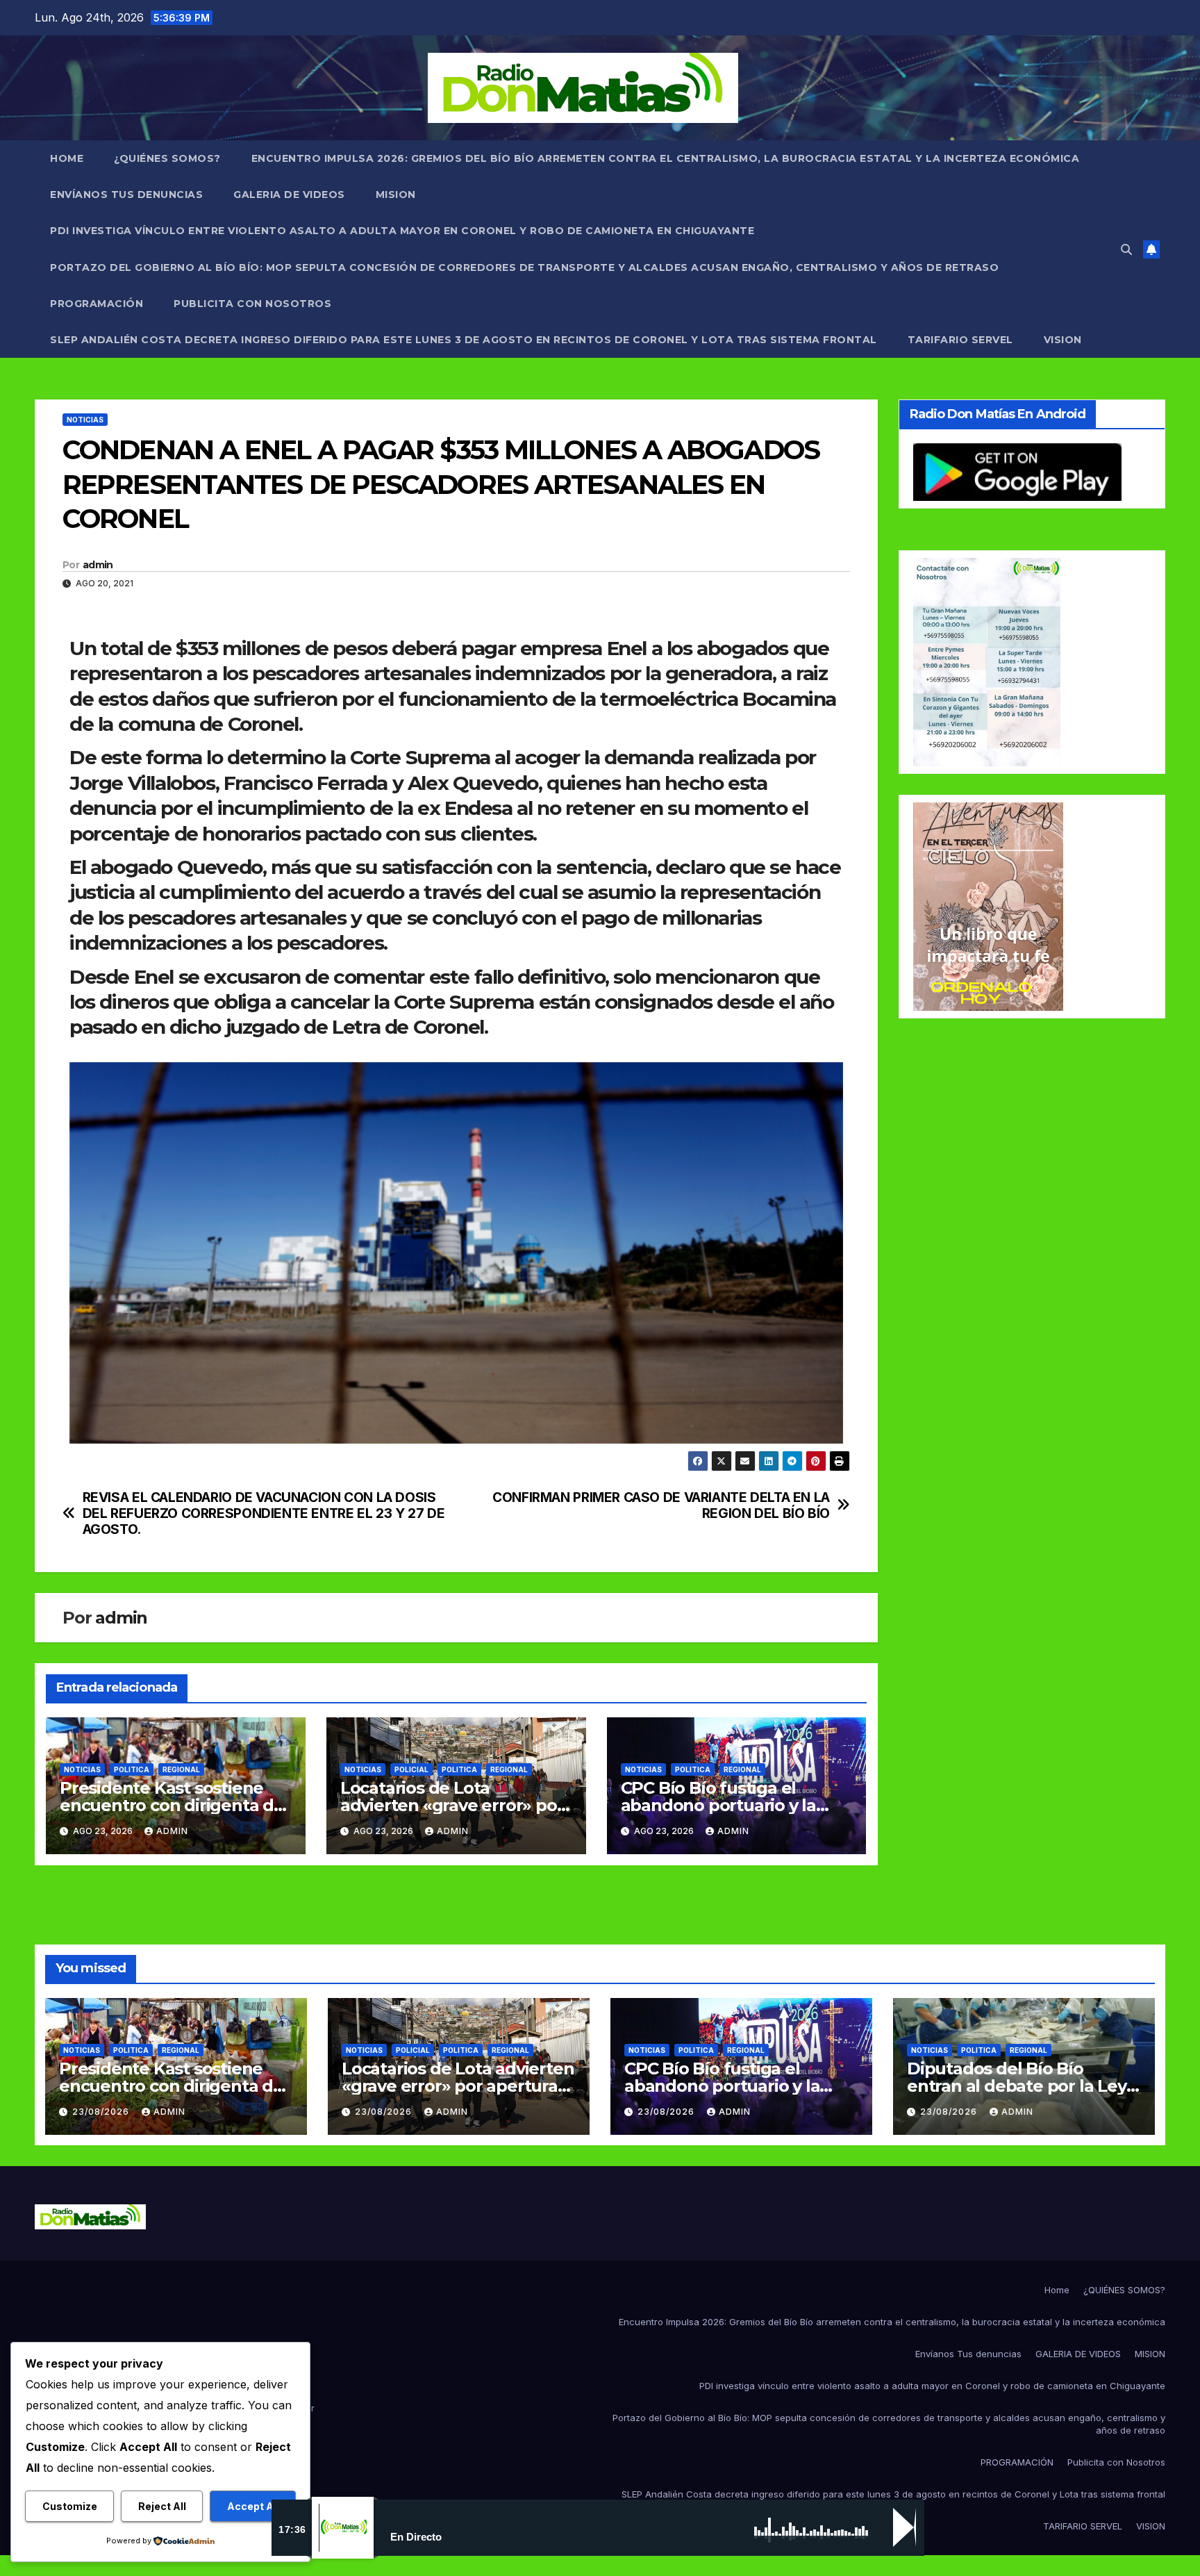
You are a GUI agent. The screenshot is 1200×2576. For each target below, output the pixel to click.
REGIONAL (181, 1769)
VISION (1063, 340)
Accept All (253, 2506)
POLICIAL (411, 1769)
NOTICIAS (85, 420)
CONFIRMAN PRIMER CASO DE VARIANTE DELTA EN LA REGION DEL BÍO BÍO (661, 1505)
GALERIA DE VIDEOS (289, 195)
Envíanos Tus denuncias (126, 195)
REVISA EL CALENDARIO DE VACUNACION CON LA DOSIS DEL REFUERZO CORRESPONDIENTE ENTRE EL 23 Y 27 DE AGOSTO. (264, 1513)
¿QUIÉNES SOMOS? (167, 158)
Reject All (162, 2506)
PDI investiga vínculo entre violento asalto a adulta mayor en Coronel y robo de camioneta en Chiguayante (402, 231)
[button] (1126, 249)
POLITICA (132, 1769)
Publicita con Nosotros (252, 304)
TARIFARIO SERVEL (960, 340)
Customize (70, 2506)
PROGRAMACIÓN (97, 304)
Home (67, 158)
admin (98, 565)
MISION (396, 195)
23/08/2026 (102, 2112)
